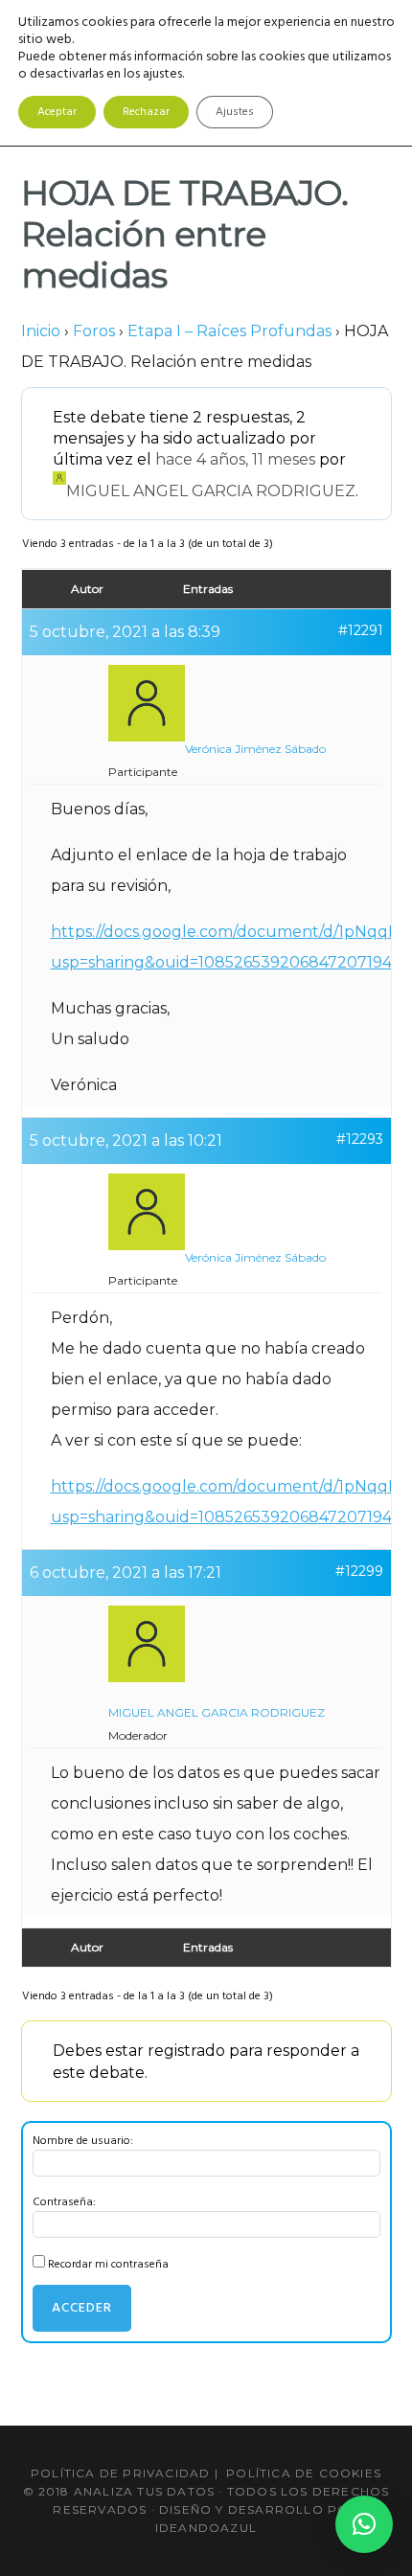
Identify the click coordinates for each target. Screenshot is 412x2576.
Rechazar (146, 112)
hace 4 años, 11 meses (235, 459)
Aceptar (57, 112)
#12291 (361, 630)
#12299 (359, 1571)
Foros (94, 331)
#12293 (360, 1139)
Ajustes (235, 112)
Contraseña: (64, 2202)
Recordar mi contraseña (108, 2265)
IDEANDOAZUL (206, 2528)
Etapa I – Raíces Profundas (229, 331)
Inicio (41, 331)
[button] (364, 2524)
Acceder (82, 2308)
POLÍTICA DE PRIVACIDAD (120, 2473)
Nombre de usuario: (83, 2141)
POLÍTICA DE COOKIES (304, 2473)
